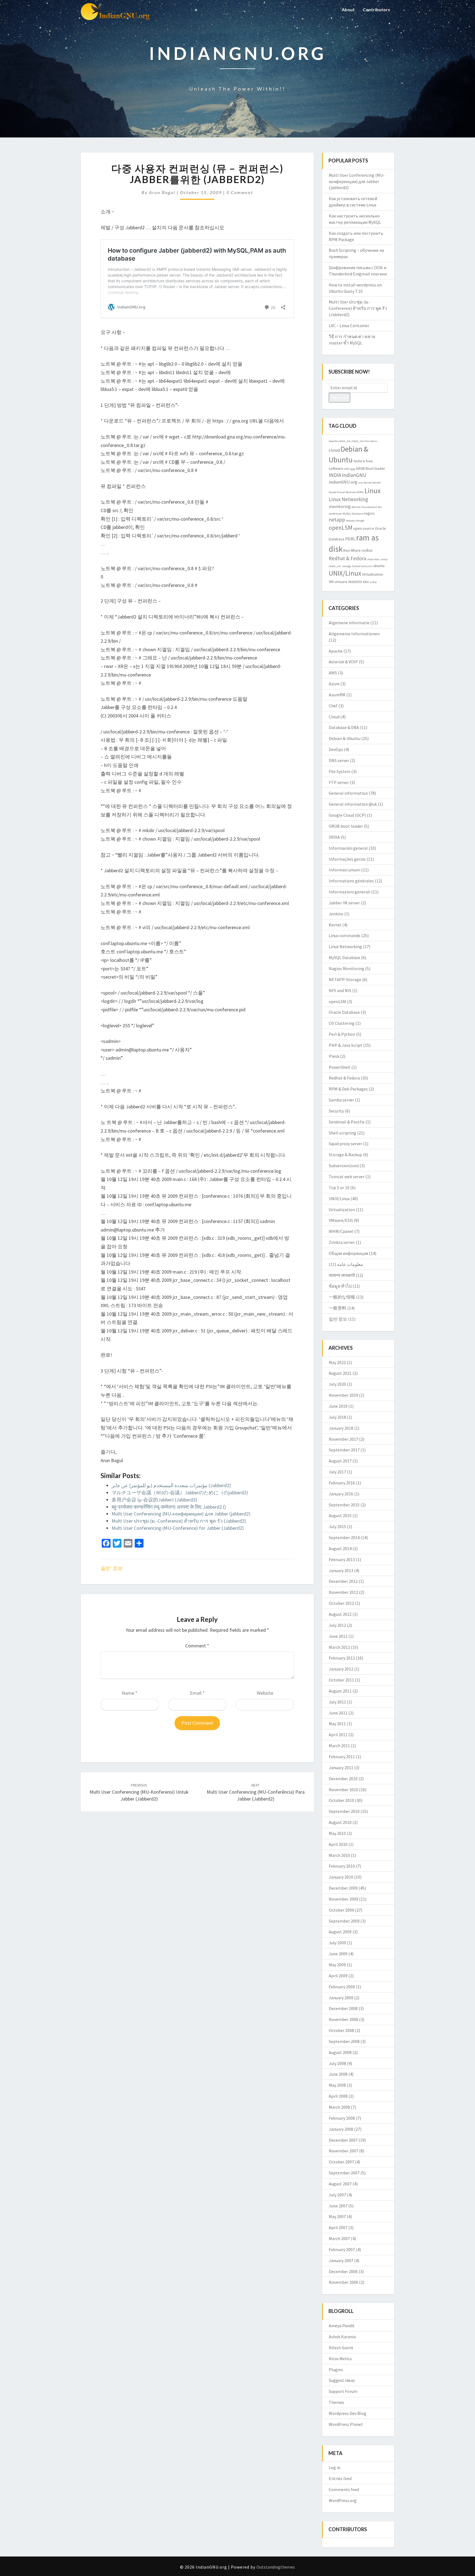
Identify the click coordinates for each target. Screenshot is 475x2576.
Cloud (334, 717)
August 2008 (340, 2052)
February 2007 (342, 2249)
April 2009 (338, 1976)
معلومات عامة (350, 1264)
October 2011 (341, 1680)
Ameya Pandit (342, 2326)
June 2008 (338, 2074)
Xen (366, 582)
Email (197, 1693)
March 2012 (339, 1647)
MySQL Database (353, 514)
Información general (348, 848)
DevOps (336, 749)
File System (340, 771)
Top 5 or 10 (339, 1188)
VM (331, 582)
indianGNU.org (343, 482)
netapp (337, 520)
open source (364, 528)
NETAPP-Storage (345, 979)
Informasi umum (345, 870)
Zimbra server (342, 1242)
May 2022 (337, 1362)
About (348, 9)
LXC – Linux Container (349, 325)
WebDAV (355, 582)
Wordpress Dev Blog (348, 2413)
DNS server (339, 760)
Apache (333, 441)
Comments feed (344, 2489)
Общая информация (348, 1253)
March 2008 (339, 2107)
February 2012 (342, 1658)
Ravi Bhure (352, 550)
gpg (353, 469)
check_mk (345, 441)
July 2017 (337, 1472)
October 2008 (341, 2030)
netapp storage (355, 521)
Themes (336, 2402)
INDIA (335, 475)
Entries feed (340, 2478)
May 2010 (337, 1833)
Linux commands (345, 935)
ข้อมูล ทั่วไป (340, 1286)
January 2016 (341, 1494)
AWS (333, 673)
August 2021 (340, 1373)
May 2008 (337, 2085)
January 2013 (341, 1570)
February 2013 (342, 1559)
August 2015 (340, 1515)
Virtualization (373, 574)
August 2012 (340, 1614)
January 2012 (341, 1669)
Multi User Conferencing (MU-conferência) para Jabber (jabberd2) (256, 1792)
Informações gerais (347, 859)
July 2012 (337, 1625)
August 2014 (340, 1548)
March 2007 (339, 2238)
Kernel (368, 483)
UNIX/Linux (345, 573)
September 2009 (344, 1921)
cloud (334, 450)
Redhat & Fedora (347, 558)
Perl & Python (342, 1034)
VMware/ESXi (341, 1220)
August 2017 (340, 1461)
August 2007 (340, 2184)
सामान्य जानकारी (342, 1275)
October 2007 (341, 2162)
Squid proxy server (346, 1144)
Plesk (334, 1056)
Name (130, 1693)
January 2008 (341, 2129)
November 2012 (343, 1592)
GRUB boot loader (346, 826)
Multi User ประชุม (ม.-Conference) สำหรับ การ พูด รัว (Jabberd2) (179, 1521)
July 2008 (337, 2063)
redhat (367, 550)
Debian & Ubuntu (345, 738)
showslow (373, 559)
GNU (347, 469)
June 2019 (338, 1406)
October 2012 (341, 1603)
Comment (197, 1646)
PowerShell (340, 1067)
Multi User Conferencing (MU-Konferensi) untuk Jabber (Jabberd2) (139, 1792)
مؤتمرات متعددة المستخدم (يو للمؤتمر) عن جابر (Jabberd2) (171, 1485)
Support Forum (343, 2391)
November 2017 (343, 1439)
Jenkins (336, 914)
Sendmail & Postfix (347, 1122)
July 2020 (337, 1384)
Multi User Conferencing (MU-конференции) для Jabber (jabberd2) (181, 1514)
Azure (334, 684)
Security (336, 1111)
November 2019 (343, 1395)
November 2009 (343, 1899)
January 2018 (341, 1428)
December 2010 (343, 1779)
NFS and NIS (340, 990)
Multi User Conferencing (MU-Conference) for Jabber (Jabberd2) (178, 1528)
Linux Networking (348, 499)
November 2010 (343, 1790)
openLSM (341, 528)
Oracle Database (344, 1012)
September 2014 (344, 1537)
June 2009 (338, 1954)
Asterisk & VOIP (343, 662)
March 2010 (339, 1855)
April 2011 (338, 1735)
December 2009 (343, 1888)
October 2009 (341, 1910)
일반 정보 (111, 1568)
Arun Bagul (162, 192)
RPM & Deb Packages (348, 1089)
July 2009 (337, 1943)
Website (265, 1693)
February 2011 (342, 1757)
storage (346, 566)
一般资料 (338, 1308)
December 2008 (343, 2008)
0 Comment (240, 192)
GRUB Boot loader (370, 468)
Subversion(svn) (362, 566)
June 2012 (338, 1636)
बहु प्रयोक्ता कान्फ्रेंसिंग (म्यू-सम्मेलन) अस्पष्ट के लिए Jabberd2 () (169, 1507)
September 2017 (344, 1450)
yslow (373, 582)
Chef (333, 706)
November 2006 (343, 2282)
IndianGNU (354, 475)
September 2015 (344, 1505)
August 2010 (340, 1822)
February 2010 (342, 1866)
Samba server (341, 1100)
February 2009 (342, 1987)
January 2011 (341, 1768)
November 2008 (343, 2019)
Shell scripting (343, 1133)
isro (361, 483)
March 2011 (339, 1746)
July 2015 (337, 1526)
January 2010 (341, 1877)
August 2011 (340, 1691)
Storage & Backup (345, 1155)
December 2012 (343, 1581)
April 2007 (338, 2227)
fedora (359, 461)
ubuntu (379, 566)
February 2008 (342, 2118)
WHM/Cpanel (341, 1231)
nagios (369, 513)
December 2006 (343, 2271)
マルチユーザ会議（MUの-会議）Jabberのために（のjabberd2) (180, 1493)
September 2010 (344, 1811)
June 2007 (338, 2206)
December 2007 (343, 2140)
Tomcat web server (347, 1177)
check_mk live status (364, 441)
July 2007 (337, 2195)
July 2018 (337, 1417)
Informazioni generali (350, 892)
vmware (341, 582)
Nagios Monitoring (346, 968)
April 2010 (338, 1844)
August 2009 (340, 1932)
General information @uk (353, 804)
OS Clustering (342, 1023)
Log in (335, 2467)
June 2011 (338, 1713)
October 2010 (341, 1800)
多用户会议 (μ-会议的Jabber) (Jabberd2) (154, 1500)
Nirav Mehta (340, 2359)
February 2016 (342, 1483)
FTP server (339, 782)
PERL (350, 539)
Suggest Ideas (342, 2380)
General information (348, 793)
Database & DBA (344, 727)
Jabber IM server (344, 903)
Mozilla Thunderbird (364, 507)
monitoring (340, 506)
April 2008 (338, 2096)
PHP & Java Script (346, 1045)
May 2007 (337, 2216)
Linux (373, 491)
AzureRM (337, 695)
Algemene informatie (349, 623)
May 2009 (337, 1965)
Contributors (376, 9)
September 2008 (344, 2041)
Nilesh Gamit (341, 2348)
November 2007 (343, 2151)
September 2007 (344, 2173)
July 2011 (337, 1702)
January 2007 (341, 2260)
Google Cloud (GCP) (347, 815)
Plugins (336, 2370)
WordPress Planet (346, 2424)
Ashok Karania (342, 2337)
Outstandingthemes (276, 2567)
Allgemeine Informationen (354, 634)
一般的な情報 (342, 1297)
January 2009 (341, 1998)
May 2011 (337, 1724)
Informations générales (351, 881)
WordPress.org (343, 2500)
